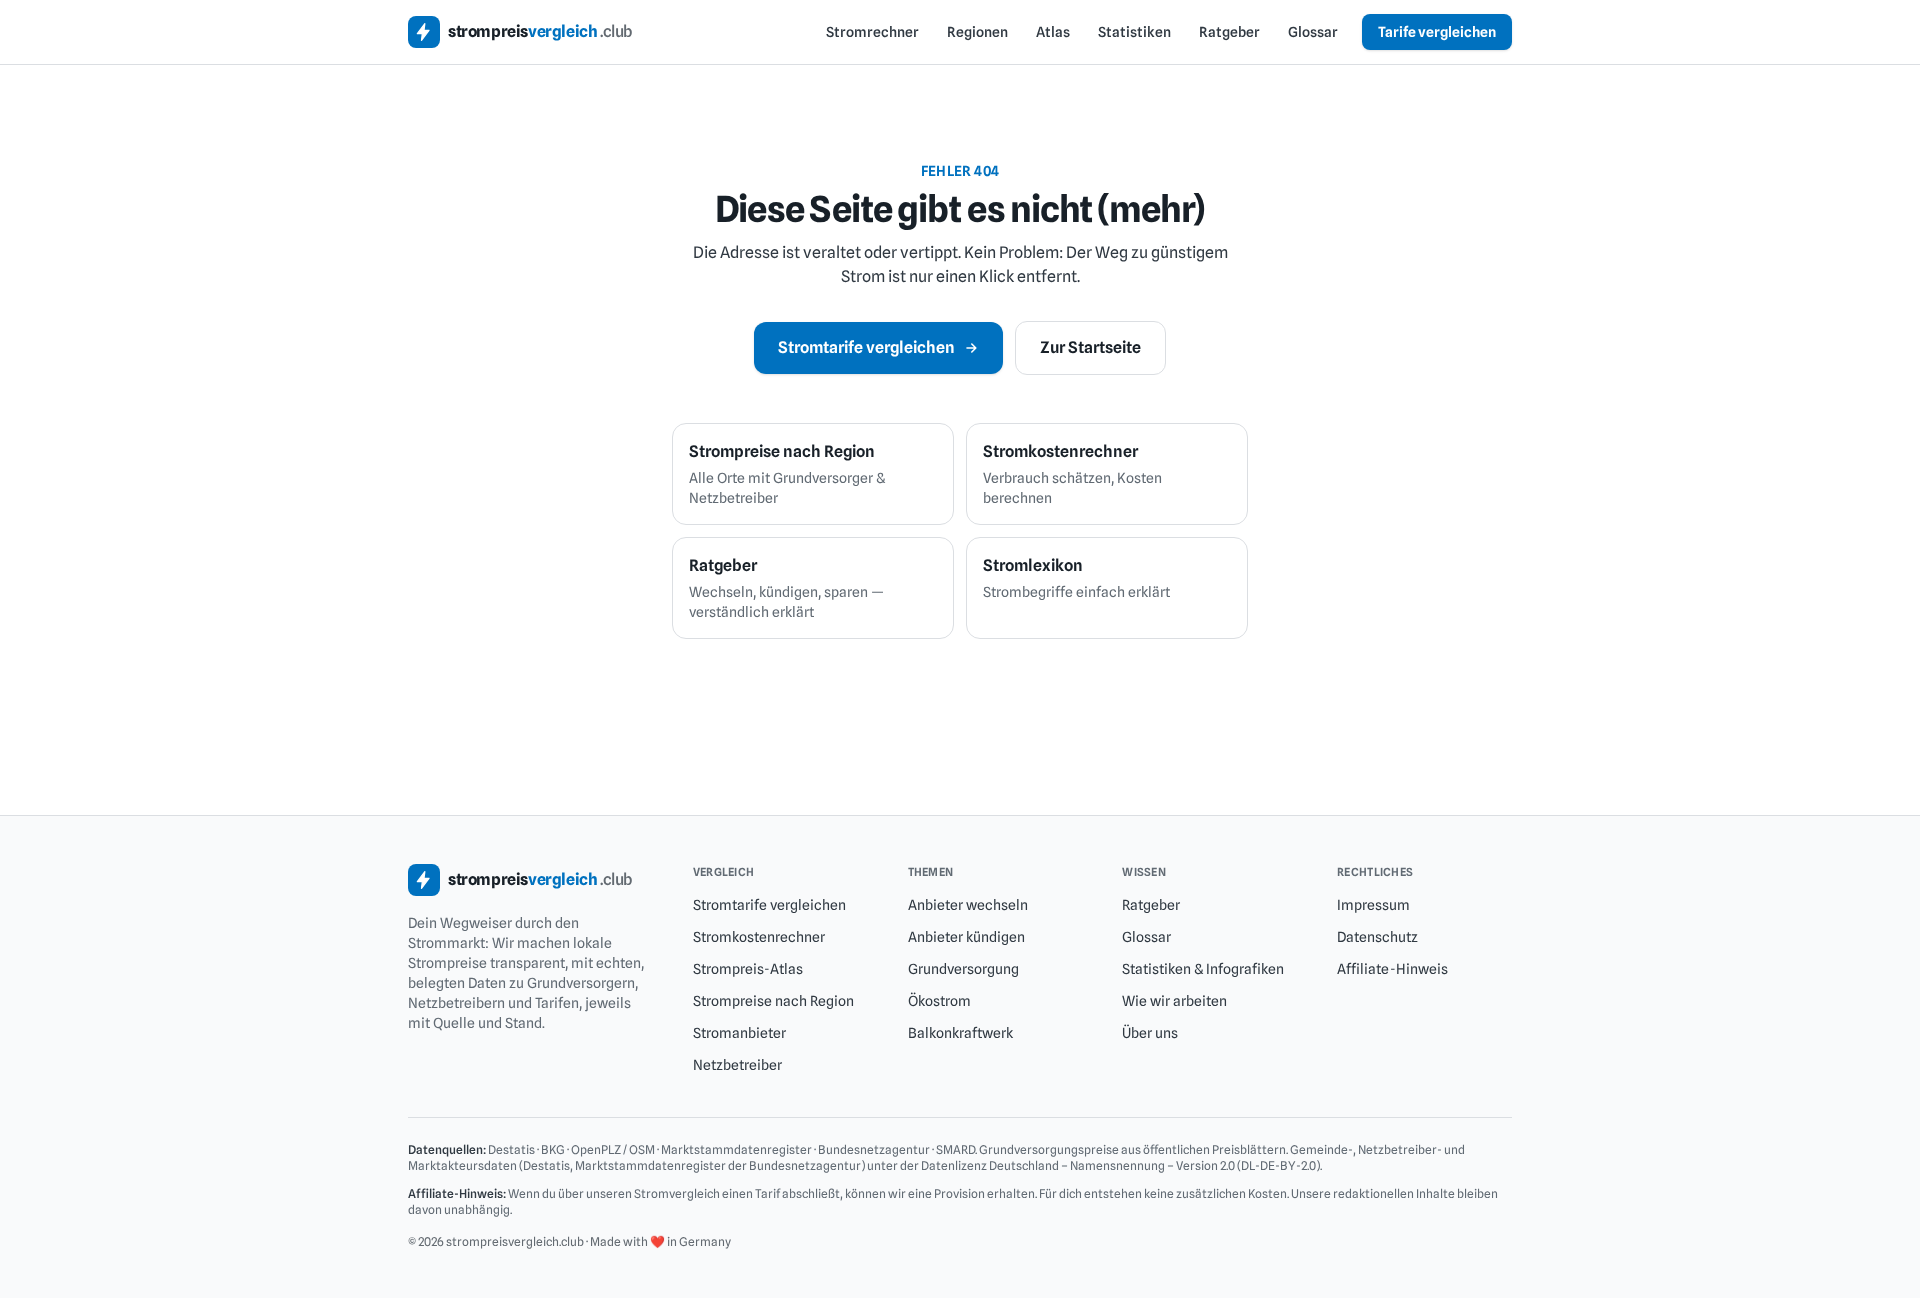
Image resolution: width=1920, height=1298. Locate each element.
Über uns (1150, 1033)
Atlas (1053, 32)
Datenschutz (1377, 937)
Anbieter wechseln (968, 905)
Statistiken (1134, 32)
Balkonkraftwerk (960, 1033)
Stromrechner (872, 32)
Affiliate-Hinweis (1392, 969)
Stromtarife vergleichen (866, 347)
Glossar (1313, 32)
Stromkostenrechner (759, 937)
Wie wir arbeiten (1174, 1001)
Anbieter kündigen (966, 937)
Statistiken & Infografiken (1203, 969)
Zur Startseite (1090, 347)
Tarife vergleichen (1437, 32)
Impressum (1373, 905)
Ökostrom (939, 1001)
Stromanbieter (739, 1033)
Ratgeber (1229, 32)
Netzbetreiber (737, 1065)
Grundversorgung (963, 969)
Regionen (977, 32)
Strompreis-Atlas (748, 969)
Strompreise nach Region (773, 1001)
